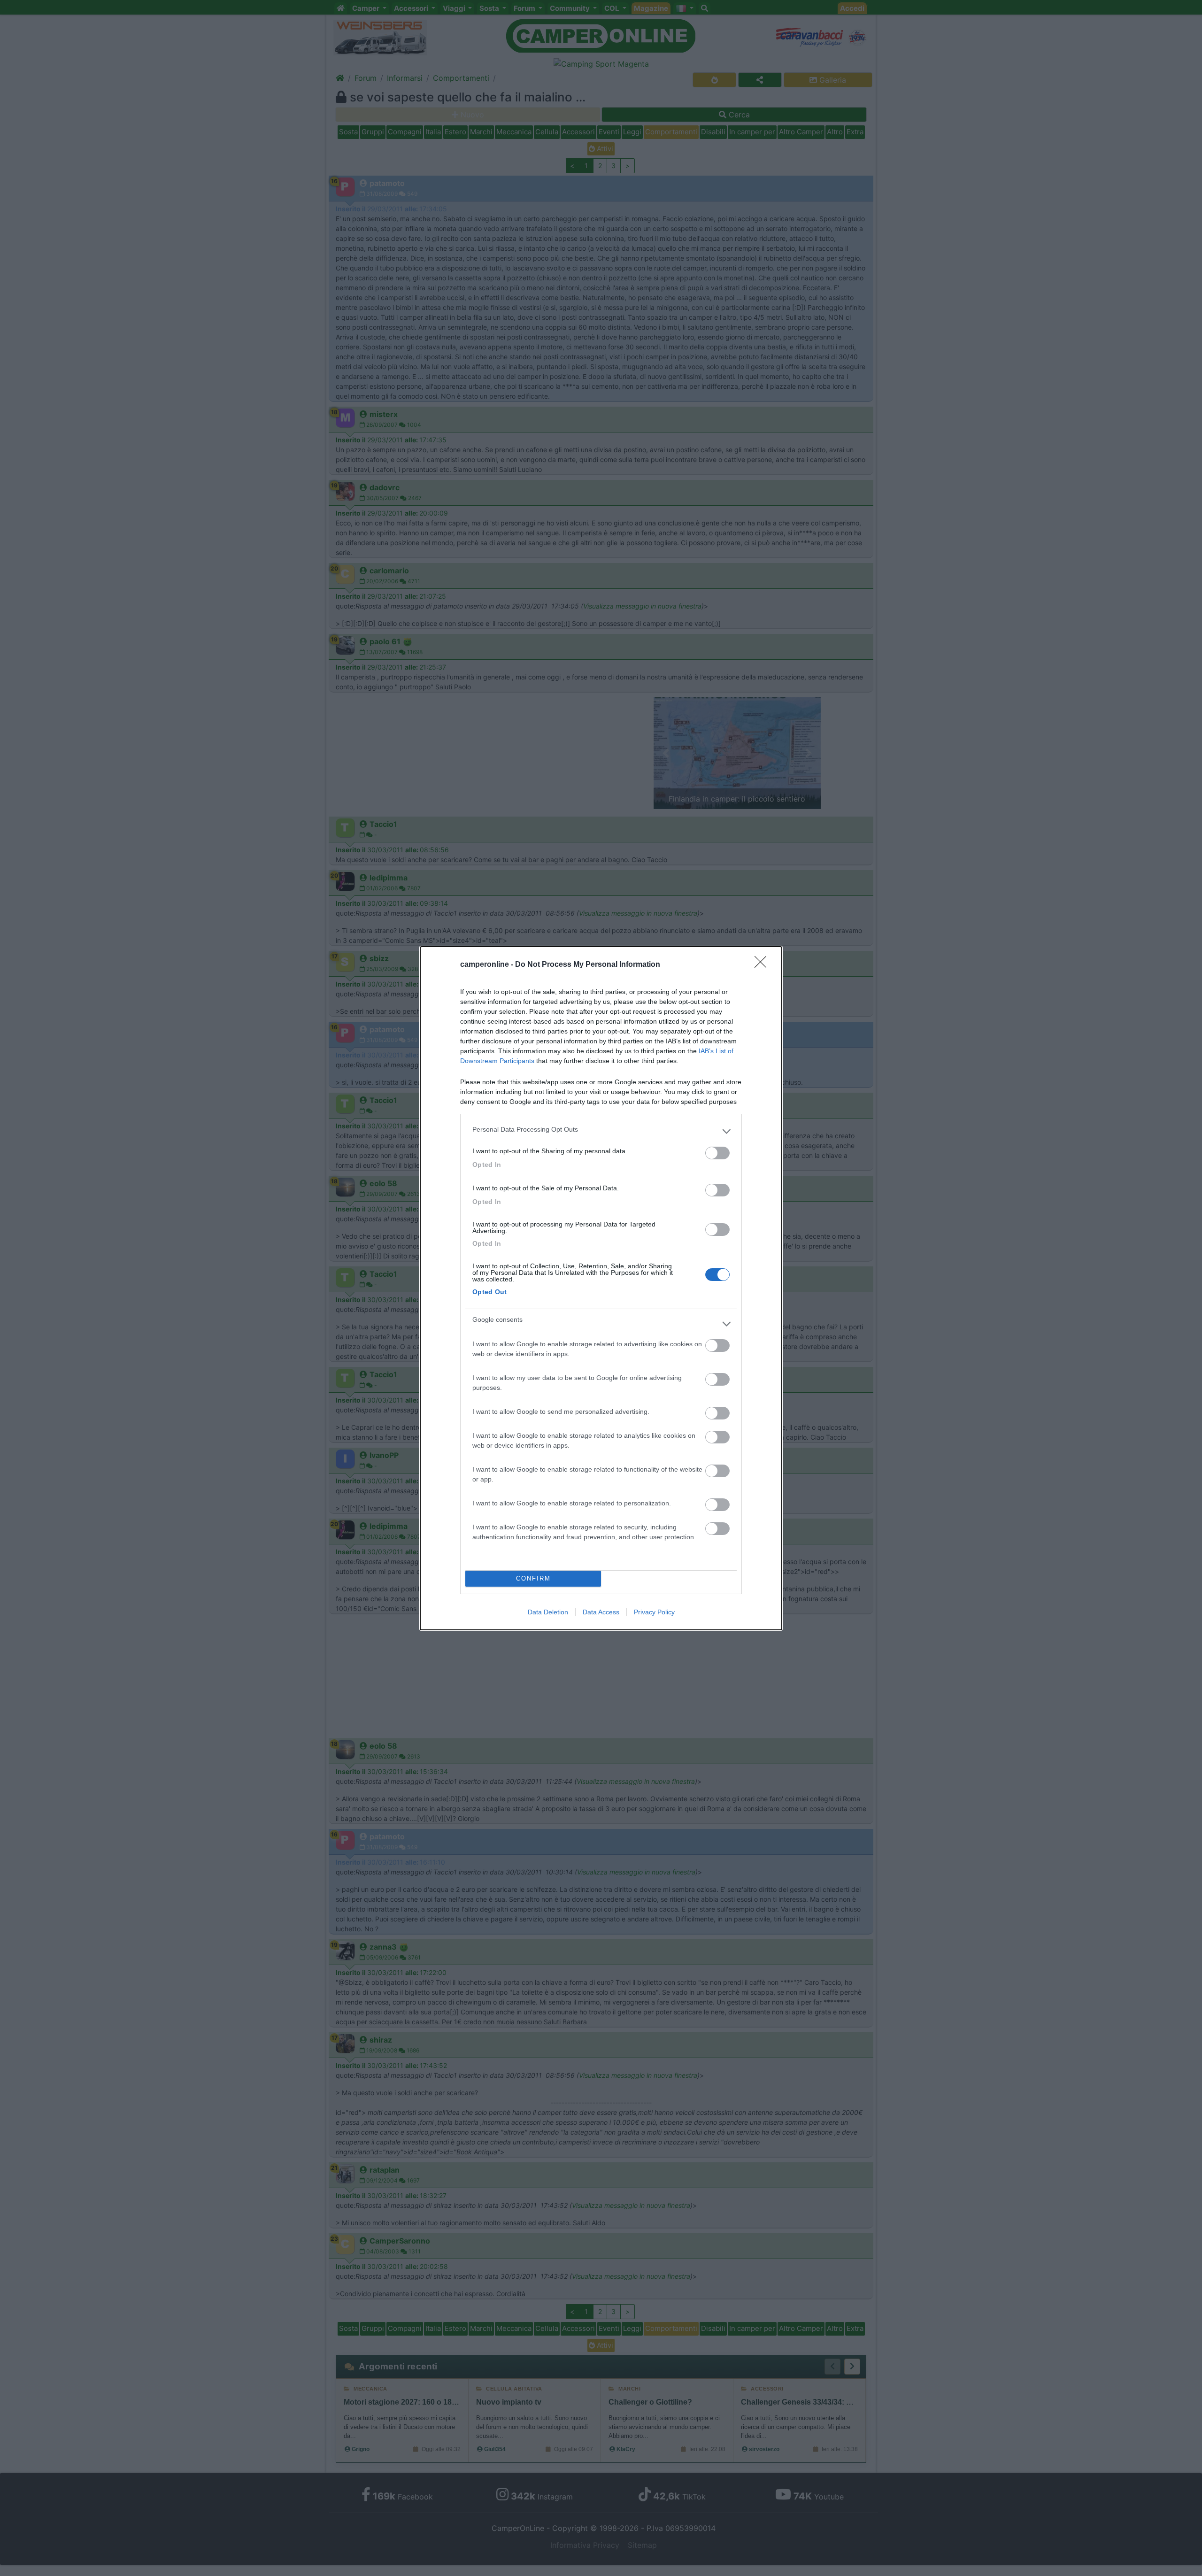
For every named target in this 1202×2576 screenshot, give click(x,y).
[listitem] (601, 1132)
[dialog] (601, 1288)
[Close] (763, 965)
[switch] (717, 1153)
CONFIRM (533, 1578)
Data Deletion (548, 1612)
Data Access (601, 1612)
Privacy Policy (654, 1612)
